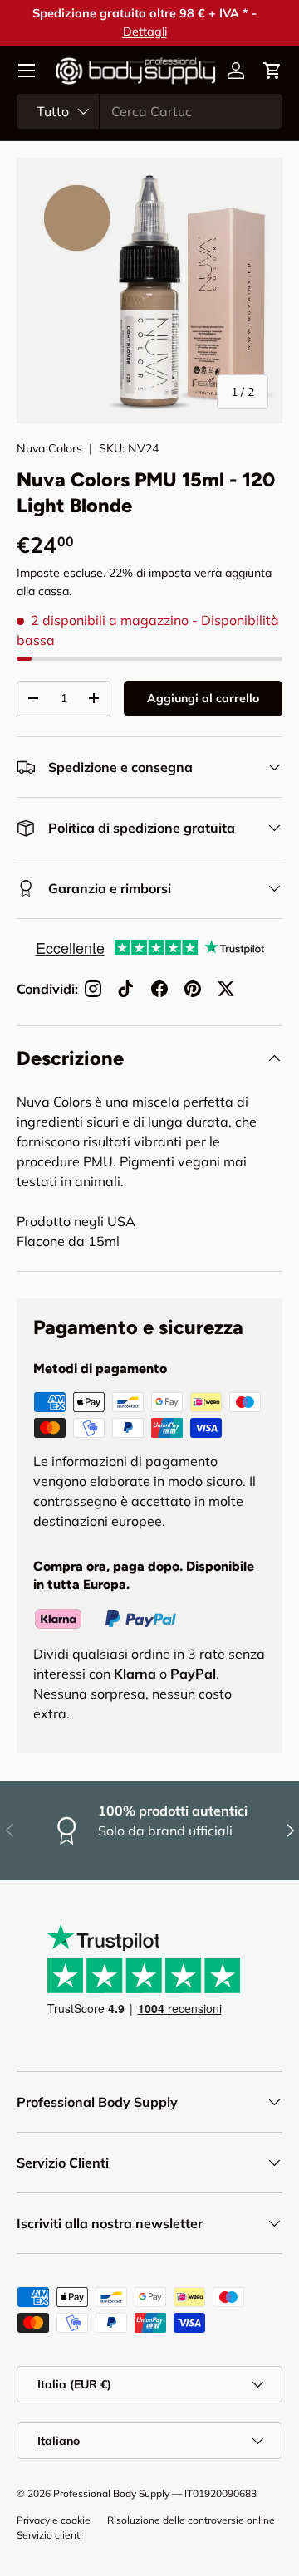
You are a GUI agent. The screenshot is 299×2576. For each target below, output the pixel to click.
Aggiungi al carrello (203, 698)
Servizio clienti (49, 2535)
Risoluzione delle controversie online (191, 2520)
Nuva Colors (49, 448)
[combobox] (149, 111)
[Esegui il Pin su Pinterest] (193, 989)
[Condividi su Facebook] (159, 989)
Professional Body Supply (111, 2493)
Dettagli (150, 32)
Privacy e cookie (54, 2520)
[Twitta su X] (226, 989)
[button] (272, 71)
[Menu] (27, 71)
